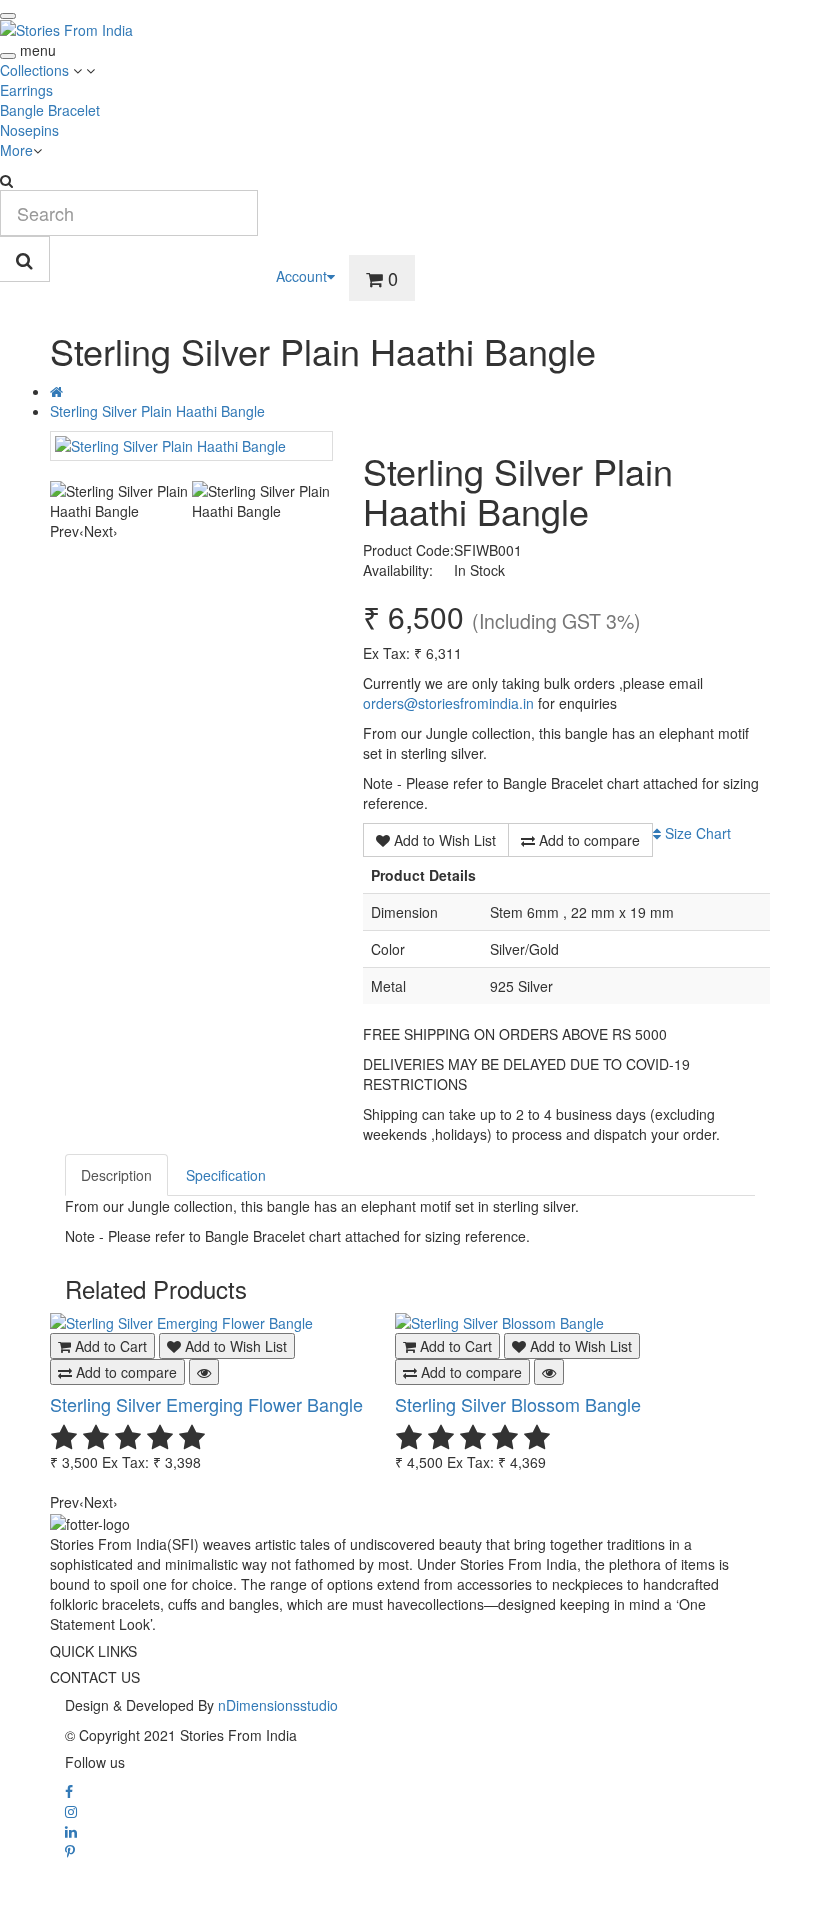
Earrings (26, 90)
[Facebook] (69, 1791)
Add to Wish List (443, 840)
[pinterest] (70, 1851)
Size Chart (696, 833)
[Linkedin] (71, 1831)
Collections (36, 70)
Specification (226, 1175)
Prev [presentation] (67, 531)
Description (116, 1175)
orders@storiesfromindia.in (448, 703)
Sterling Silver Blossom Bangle (518, 1404)
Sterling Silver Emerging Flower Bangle (206, 1404)
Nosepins (29, 130)
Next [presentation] (101, 531)
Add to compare (587, 840)
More (16, 150)
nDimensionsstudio (278, 1705)
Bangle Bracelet (50, 110)
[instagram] (71, 1811)
